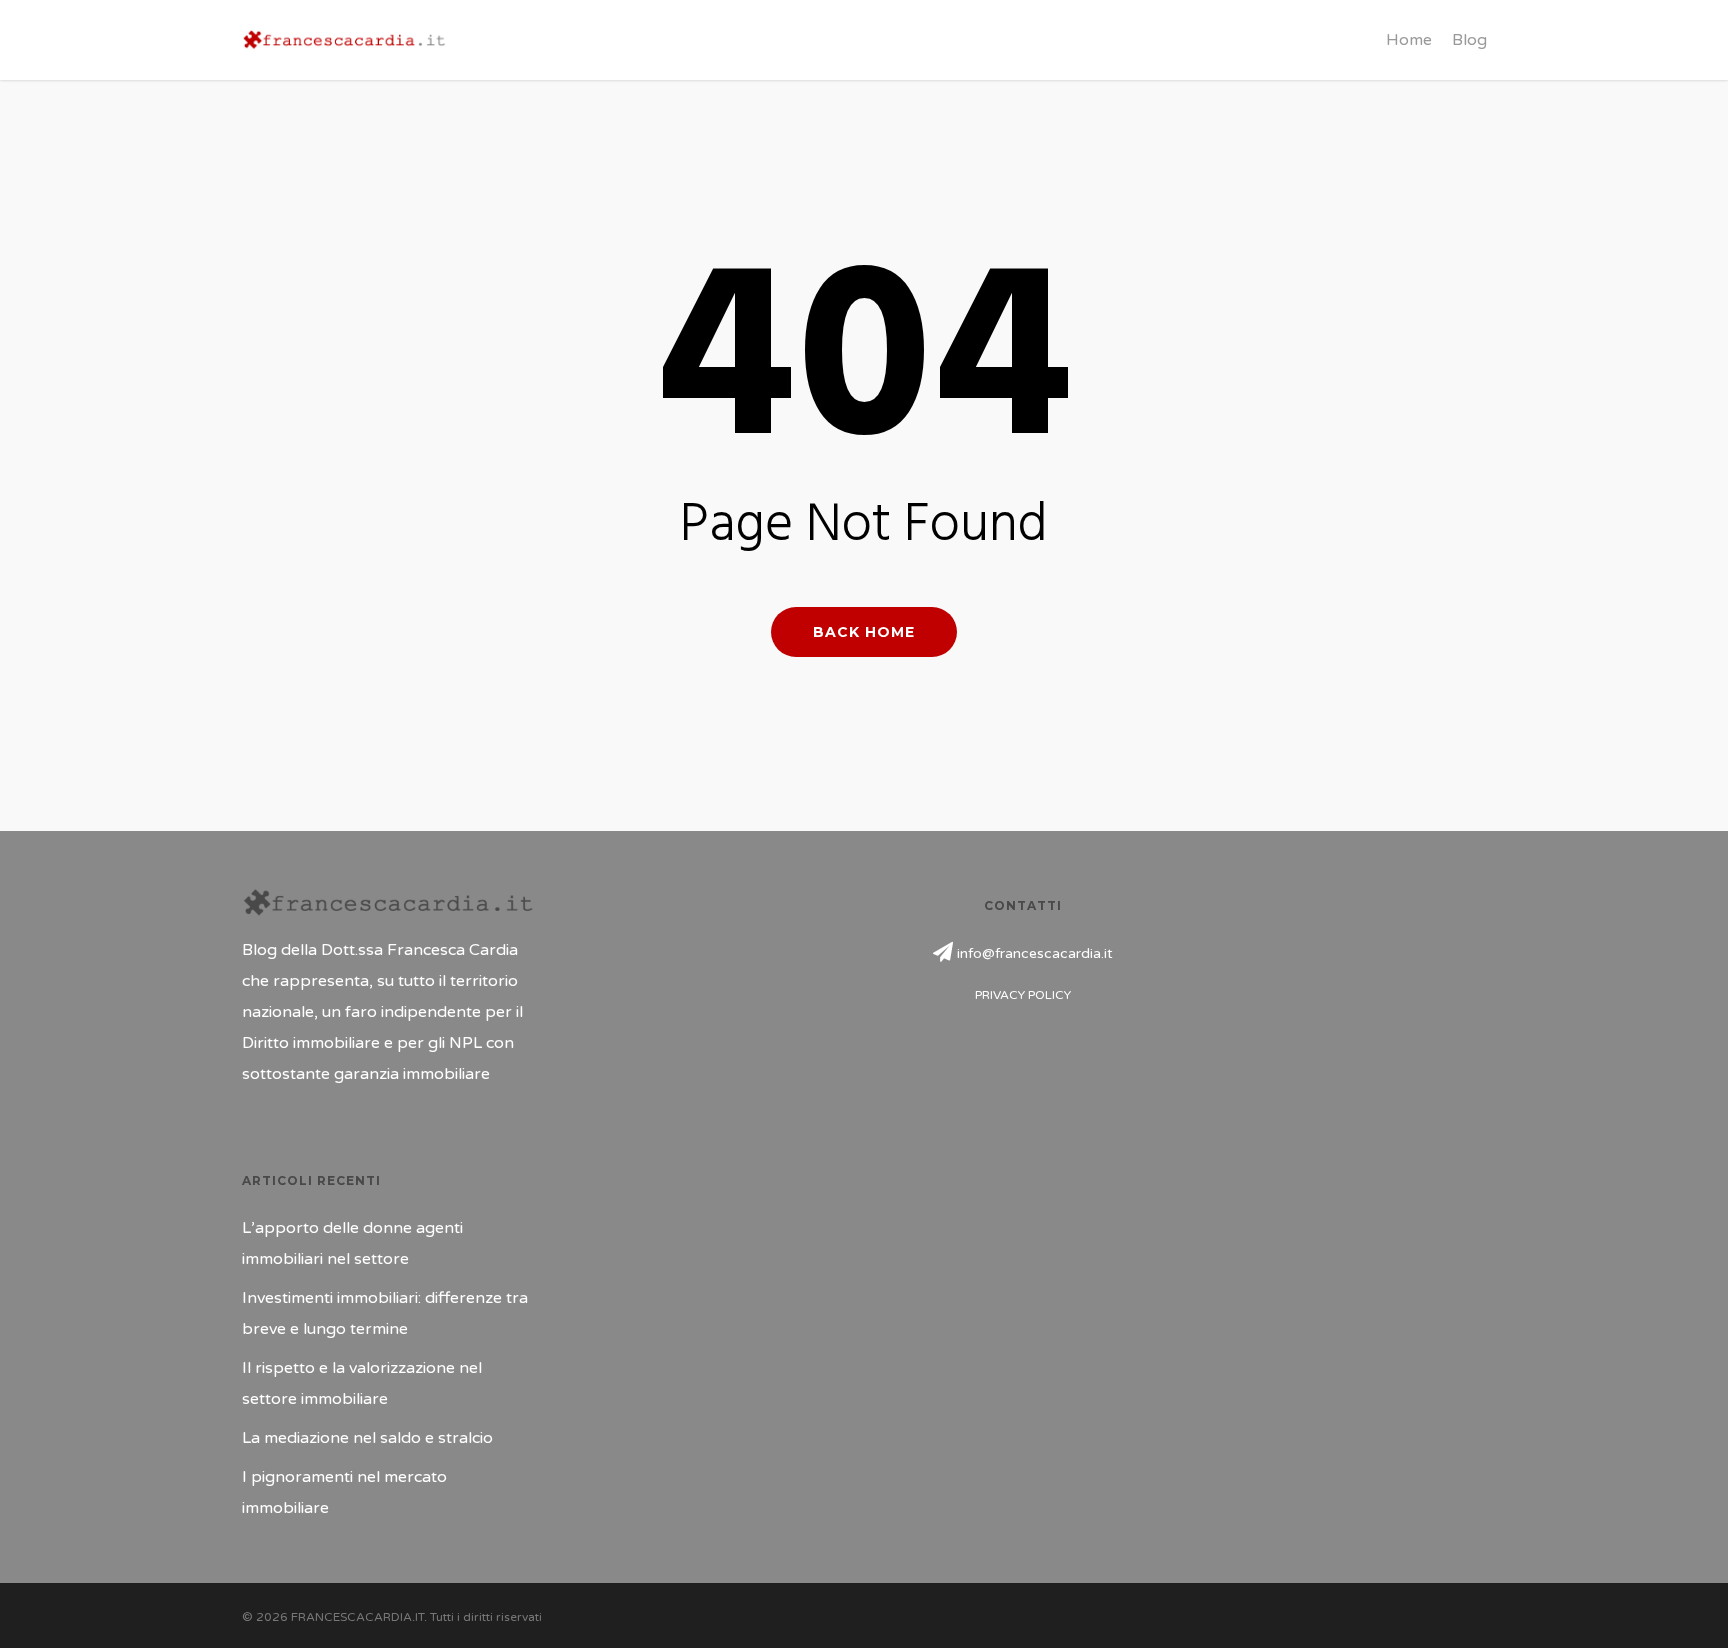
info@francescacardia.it (1035, 953)
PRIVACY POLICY (1023, 995)
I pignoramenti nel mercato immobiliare (344, 1492)
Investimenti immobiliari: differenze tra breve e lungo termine (385, 1313)
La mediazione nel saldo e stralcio (367, 1438)
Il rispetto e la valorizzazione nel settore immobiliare (362, 1383)
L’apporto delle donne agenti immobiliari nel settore (352, 1243)
